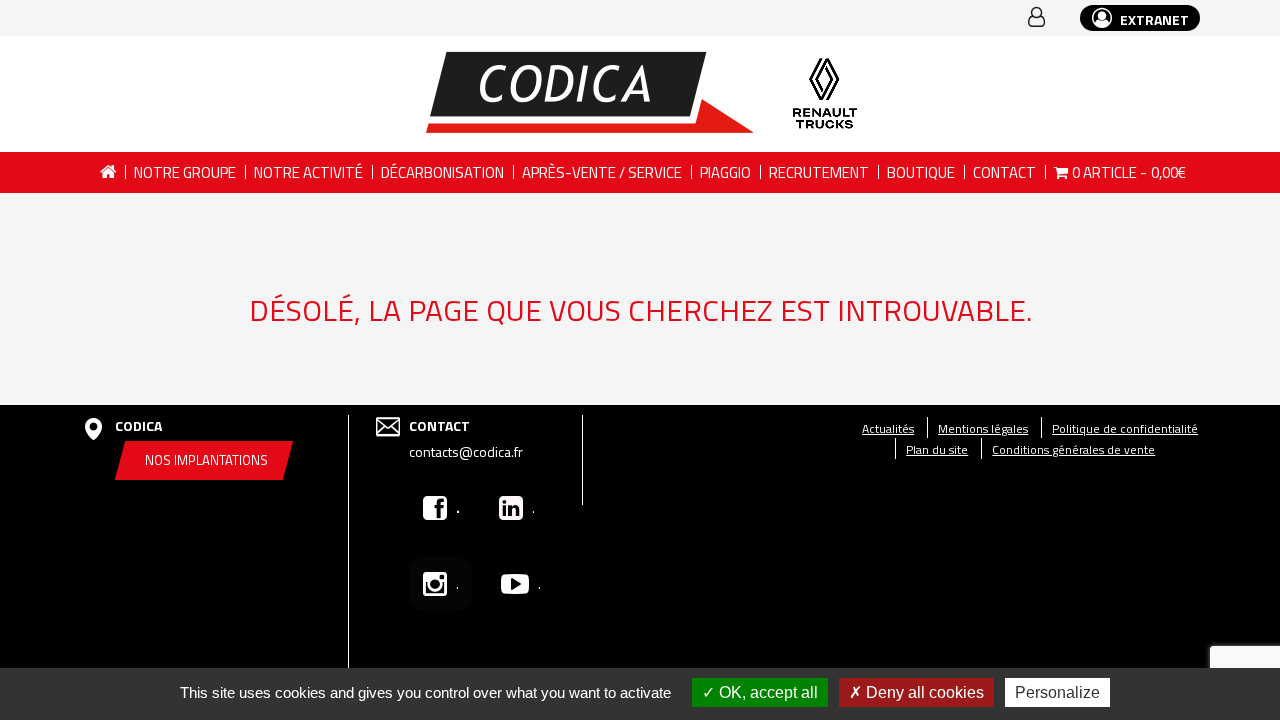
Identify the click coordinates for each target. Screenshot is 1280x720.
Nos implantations (206, 460)
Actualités (888, 428)
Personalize (1057, 692)
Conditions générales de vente (1073, 449)
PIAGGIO (725, 172)
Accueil (107, 172)
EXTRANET (1153, 19)
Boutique (921, 172)
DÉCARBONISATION (442, 172)
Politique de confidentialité (1125, 428)
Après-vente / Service (602, 172)
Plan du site (937, 449)
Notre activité (308, 172)
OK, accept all (766, 692)
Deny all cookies (923, 692)
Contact (1004, 172)
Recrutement (819, 172)
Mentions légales (983, 428)
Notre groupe (185, 172)
